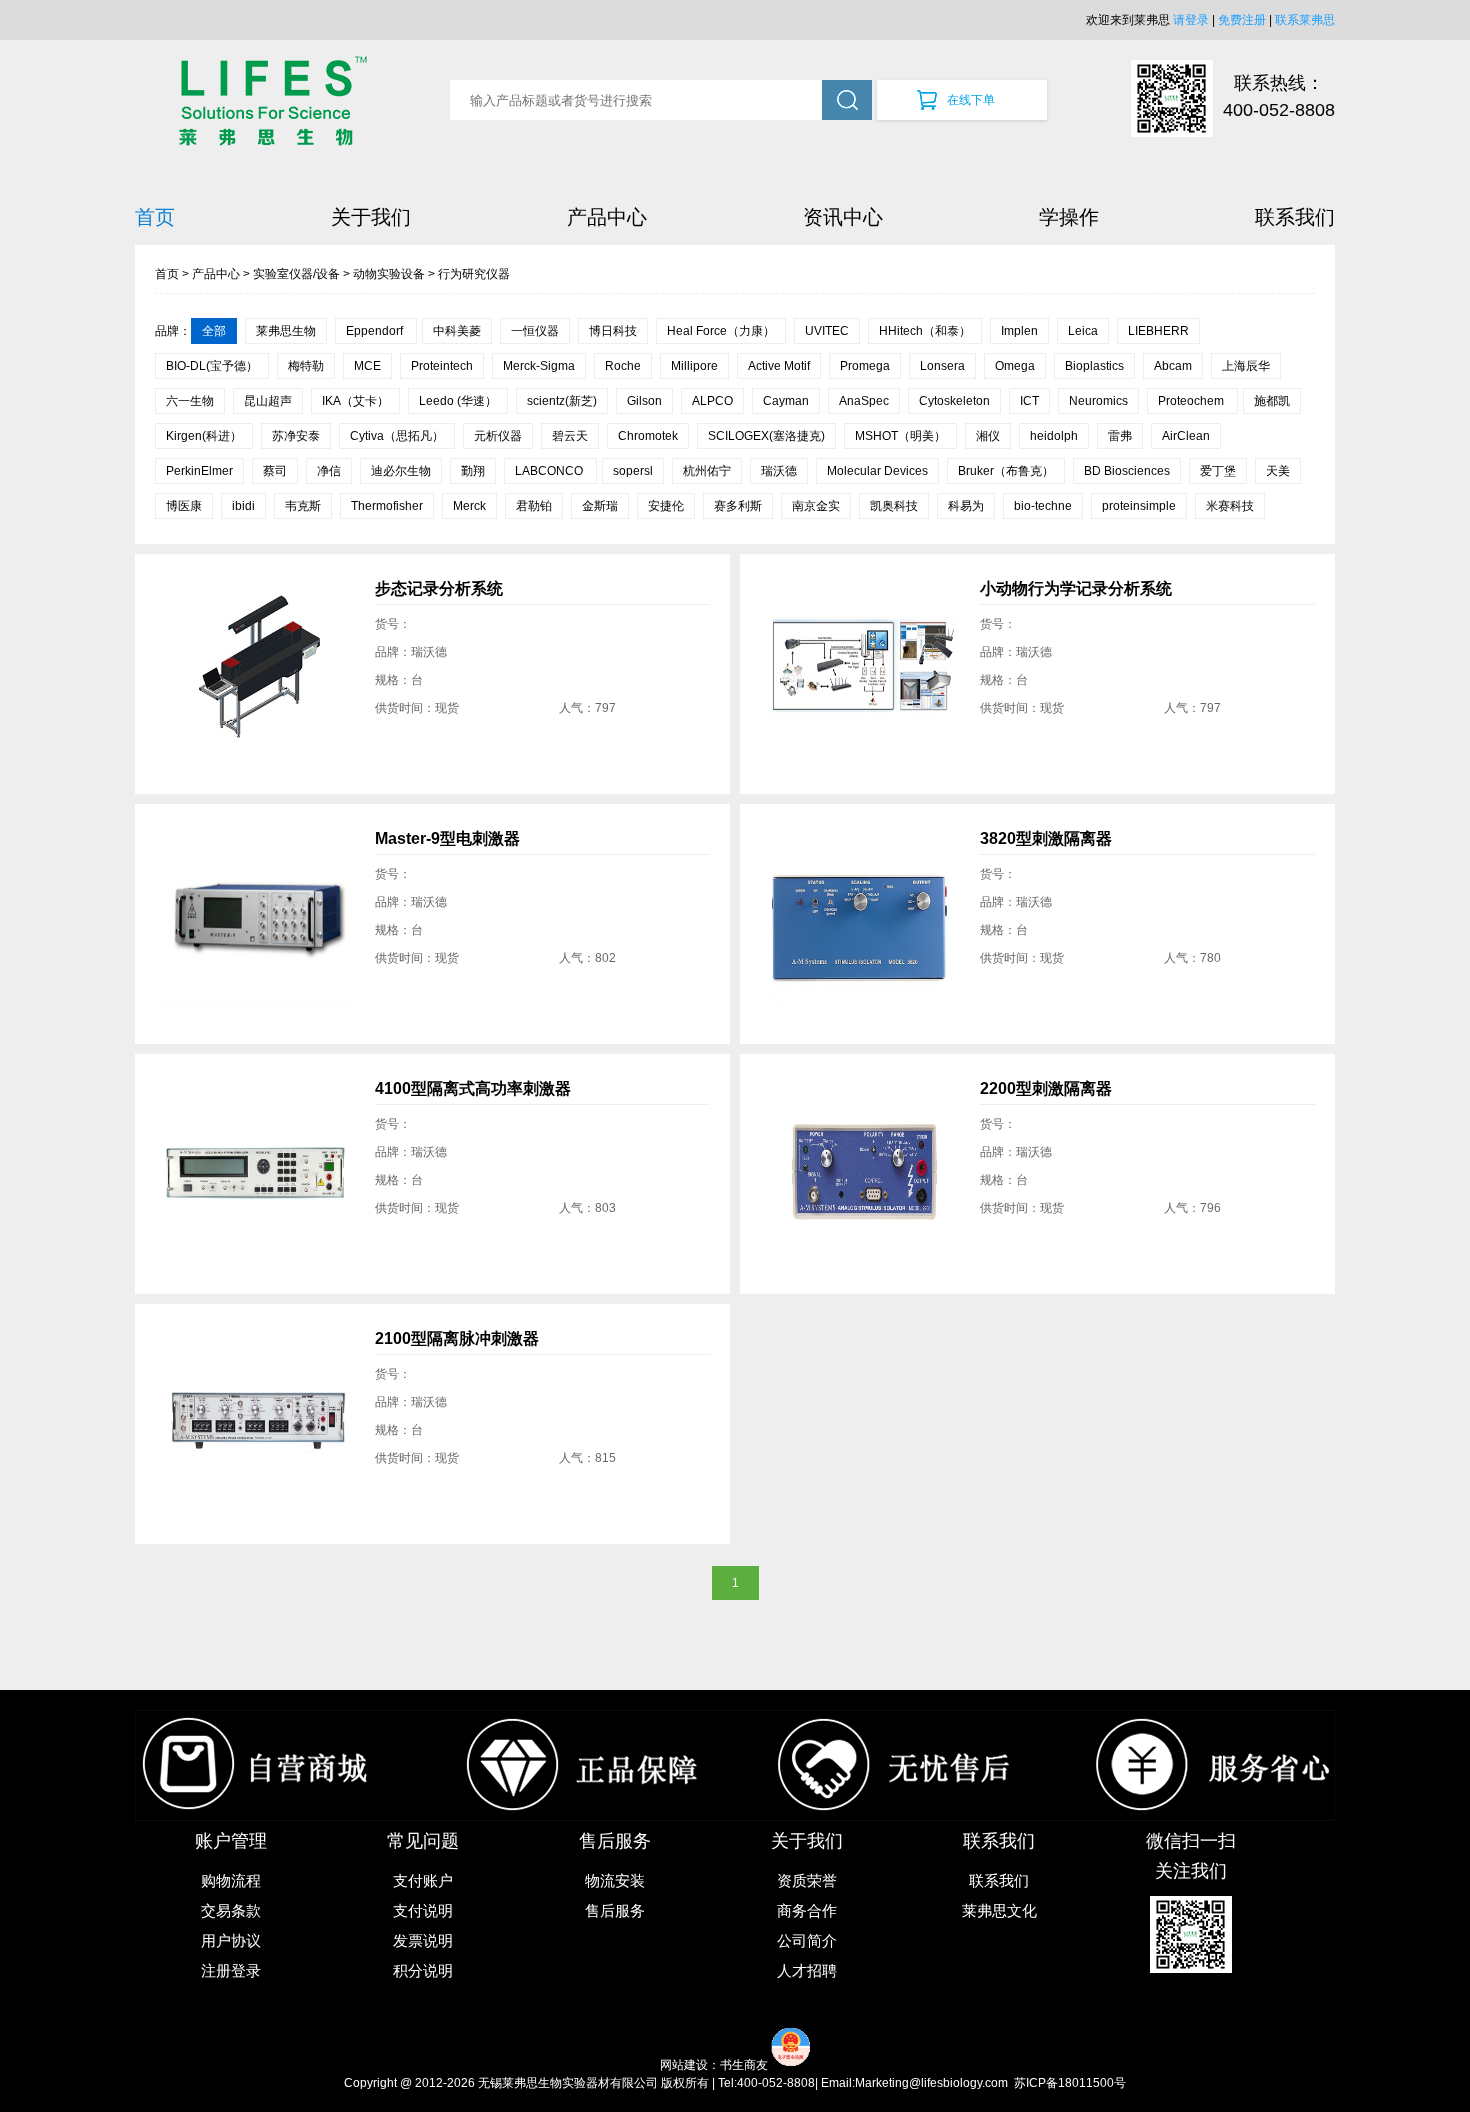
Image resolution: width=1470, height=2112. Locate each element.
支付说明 (423, 1910)
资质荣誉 (807, 1880)
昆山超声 (268, 401)
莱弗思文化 (999, 1910)
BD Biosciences (1127, 471)
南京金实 (816, 506)
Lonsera (942, 366)
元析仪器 (498, 436)
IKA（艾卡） (355, 401)
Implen (1019, 331)
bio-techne (1043, 506)
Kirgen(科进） (204, 436)
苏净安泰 (296, 436)
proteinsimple (1139, 506)
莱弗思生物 (286, 331)
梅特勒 (306, 366)
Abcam (1173, 366)
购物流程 (231, 1880)
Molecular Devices (877, 471)
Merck (469, 506)
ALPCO (712, 401)
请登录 (1191, 20)
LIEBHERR (1158, 331)
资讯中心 (843, 217)
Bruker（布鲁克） (1006, 471)
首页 (155, 217)
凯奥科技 (894, 506)
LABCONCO (550, 471)
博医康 (184, 506)
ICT (1029, 401)
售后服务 (615, 1910)
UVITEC (827, 331)
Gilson (644, 401)
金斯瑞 (600, 506)
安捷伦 (666, 506)
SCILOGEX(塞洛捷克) (766, 436)
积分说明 (423, 1970)
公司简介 (807, 1940)
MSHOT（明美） (900, 436)
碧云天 (570, 436)
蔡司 (275, 471)
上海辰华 (1246, 366)
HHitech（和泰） (925, 331)
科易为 (966, 506)
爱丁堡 (1218, 471)
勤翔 (473, 471)
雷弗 (1120, 436)
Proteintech (442, 366)
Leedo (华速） (458, 401)
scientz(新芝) (562, 401)
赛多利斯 (738, 506)
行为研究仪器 (474, 274)
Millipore (694, 366)
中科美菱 (457, 331)
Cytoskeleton (954, 401)
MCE (367, 366)
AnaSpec (864, 401)
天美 (1278, 471)
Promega (865, 366)
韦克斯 (303, 506)
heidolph (1054, 436)
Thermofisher (387, 506)
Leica (1083, 331)
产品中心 (607, 217)
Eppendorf (376, 331)
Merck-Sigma (539, 366)
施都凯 (1272, 401)
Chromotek (648, 436)
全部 (214, 331)
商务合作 (807, 1910)
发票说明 (423, 1940)
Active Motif (779, 366)
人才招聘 (807, 1970)
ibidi (243, 506)
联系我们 (1295, 217)
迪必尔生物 (401, 471)
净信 (329, 471)
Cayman (786, 401)
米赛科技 (1230, 506)
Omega (1015, 366)
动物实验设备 (389, 274)
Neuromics (1098, 401)
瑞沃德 (779, 471)
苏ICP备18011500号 (1070, 2083)
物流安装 (615, 1880)
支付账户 (423, 1880)
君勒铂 (534, 506)
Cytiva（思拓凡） (397, 436)
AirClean (1186, 436)
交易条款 (231, 1910)
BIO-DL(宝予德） (212, 366)
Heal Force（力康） (721, 331)
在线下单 (971, 100)
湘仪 (988, 436)
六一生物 (190, 401)
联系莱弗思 (1305, 20)
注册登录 (231, 1970)
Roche (623, 366)
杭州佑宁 (707, 471)
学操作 (1069, 217)
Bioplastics (1094, 366)
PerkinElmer (199, 471)
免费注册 (1242, 20)
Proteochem (1192, 401)
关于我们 (371, 217)
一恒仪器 (535, 331)
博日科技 (613, 331)
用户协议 (231, 1940)
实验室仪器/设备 (296, 274)
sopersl (633, 471)
